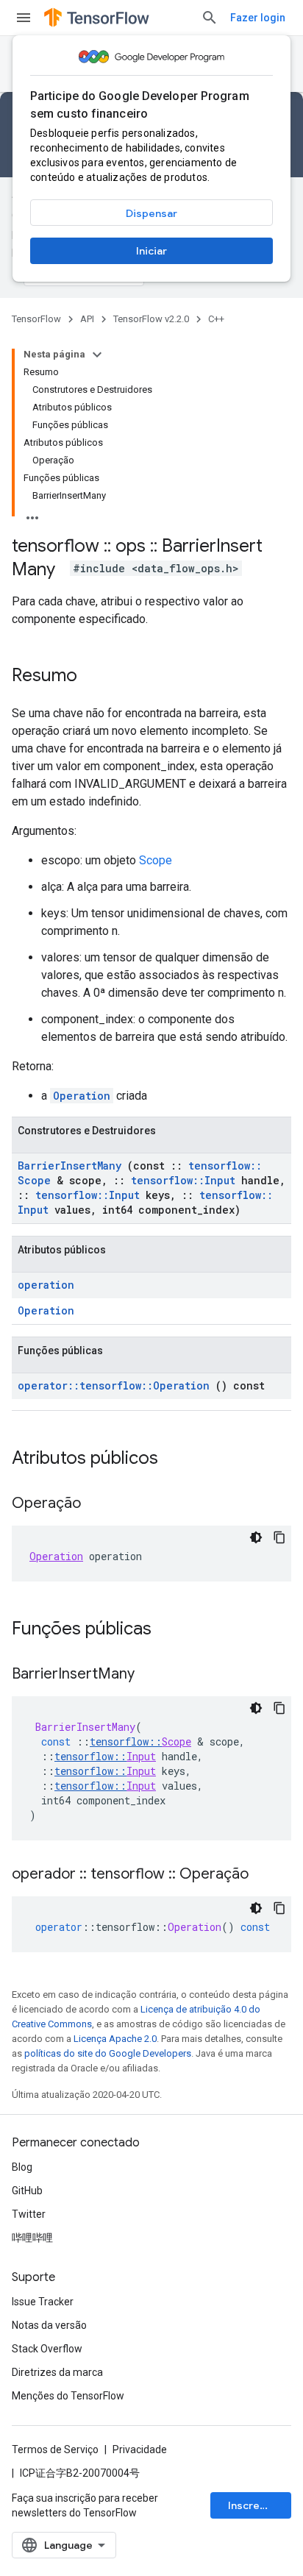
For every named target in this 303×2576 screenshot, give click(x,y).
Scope (156, 860)
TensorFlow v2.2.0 (151, 319)
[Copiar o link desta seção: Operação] (96, 1504)
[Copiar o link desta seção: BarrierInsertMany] (149, 1675)
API (87, 319)
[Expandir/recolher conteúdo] (97, 355)
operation (46, 1285)
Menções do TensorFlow (68, 2396)
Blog (22, 2167)
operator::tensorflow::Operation (114, 1385)
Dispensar (151, 213)
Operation (82, 1096)
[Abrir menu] (24, 18)
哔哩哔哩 (32, 2238)
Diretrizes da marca (57, 2372)
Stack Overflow (47, 2349)
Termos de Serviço (55, 2449)
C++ (216, 319)
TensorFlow (36, 319)
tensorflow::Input (183, 1180)
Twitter (29, 2214)
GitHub (27, 2191)
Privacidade (140, 2449)
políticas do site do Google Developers (108, 2053)
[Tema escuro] (256, 1537)
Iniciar (151, 251)
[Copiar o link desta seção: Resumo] (92, 677)
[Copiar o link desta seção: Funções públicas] (171, 1630)
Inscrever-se (260, 2505)
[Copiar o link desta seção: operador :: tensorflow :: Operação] (263, 1875)
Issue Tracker (43, 2302)
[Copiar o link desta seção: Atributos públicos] (177, 1459)
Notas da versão (49, 2325)
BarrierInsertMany (69, 1166)
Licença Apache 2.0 (115, 2039)
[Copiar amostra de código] (279, 1537)
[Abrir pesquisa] (210, 18)
